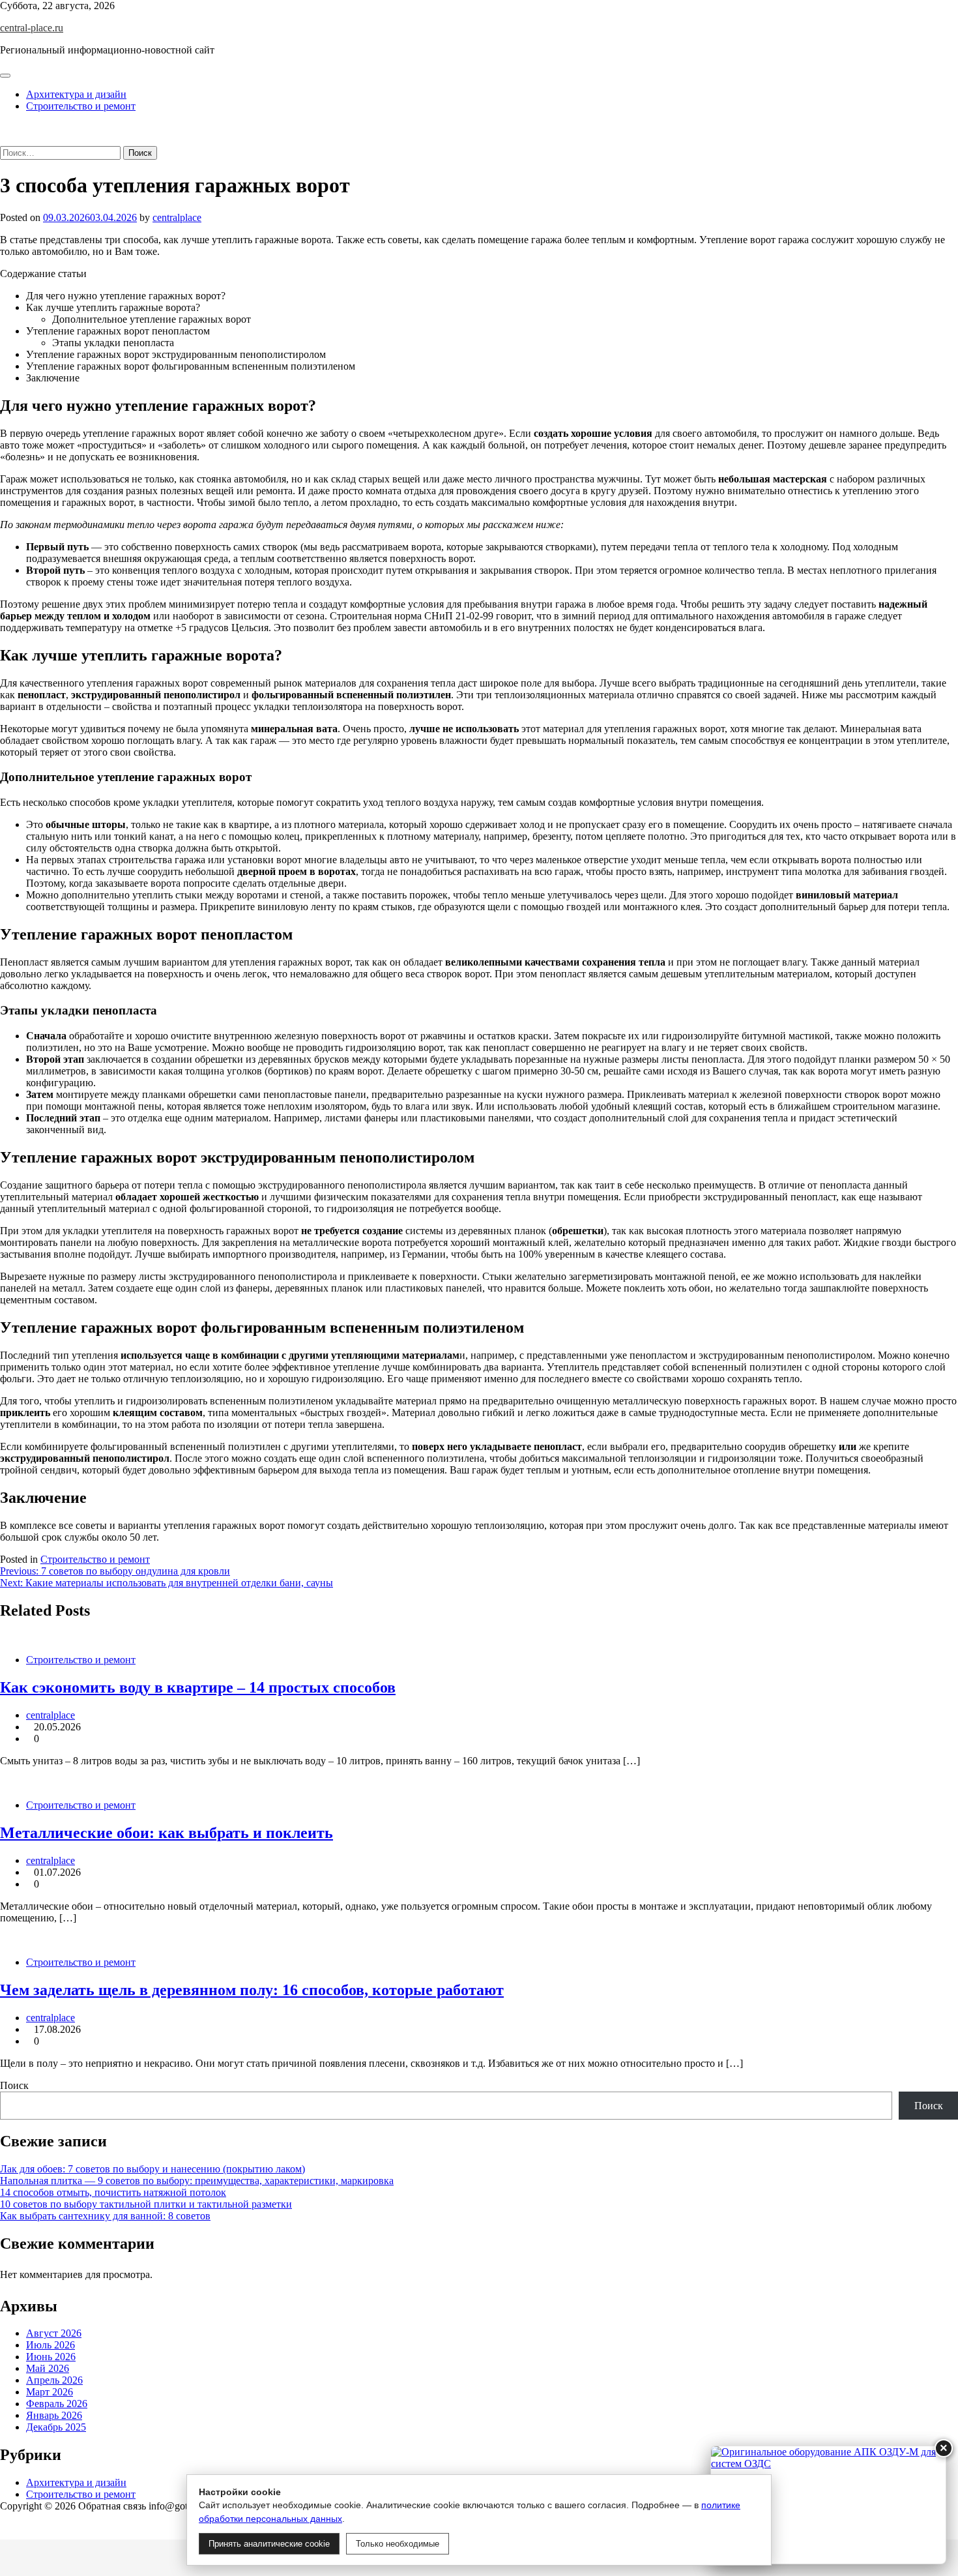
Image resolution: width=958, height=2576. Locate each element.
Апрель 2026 (54, 2380)
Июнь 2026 (51, 2357)
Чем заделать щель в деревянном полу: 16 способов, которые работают (252, 1990)
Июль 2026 (51, 2345)
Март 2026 (50, 2392)
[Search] (4, 140)
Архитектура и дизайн (76, 94)
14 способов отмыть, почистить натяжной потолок (113, 2192)
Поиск (14, 2085)
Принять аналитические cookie (269, 2544)
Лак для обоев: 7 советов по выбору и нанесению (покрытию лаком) (152, 2169)
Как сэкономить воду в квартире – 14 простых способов (198, 1687)
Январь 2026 (54, 2415)
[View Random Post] (4, 128)
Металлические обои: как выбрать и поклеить (167, 1833)
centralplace (177, 217)
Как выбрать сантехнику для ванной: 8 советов (105, 2216)
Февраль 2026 (57, 2404)
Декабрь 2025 (56, 2427)
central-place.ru (32, 28)
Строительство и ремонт (81, 106)
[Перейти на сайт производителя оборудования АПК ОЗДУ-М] (828, 2505)
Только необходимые (398, 2544)
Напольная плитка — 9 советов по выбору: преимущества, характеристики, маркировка (197, 2181)
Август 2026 (54, 2333)
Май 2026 (48, 2368)
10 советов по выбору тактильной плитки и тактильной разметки (146, 2204)
